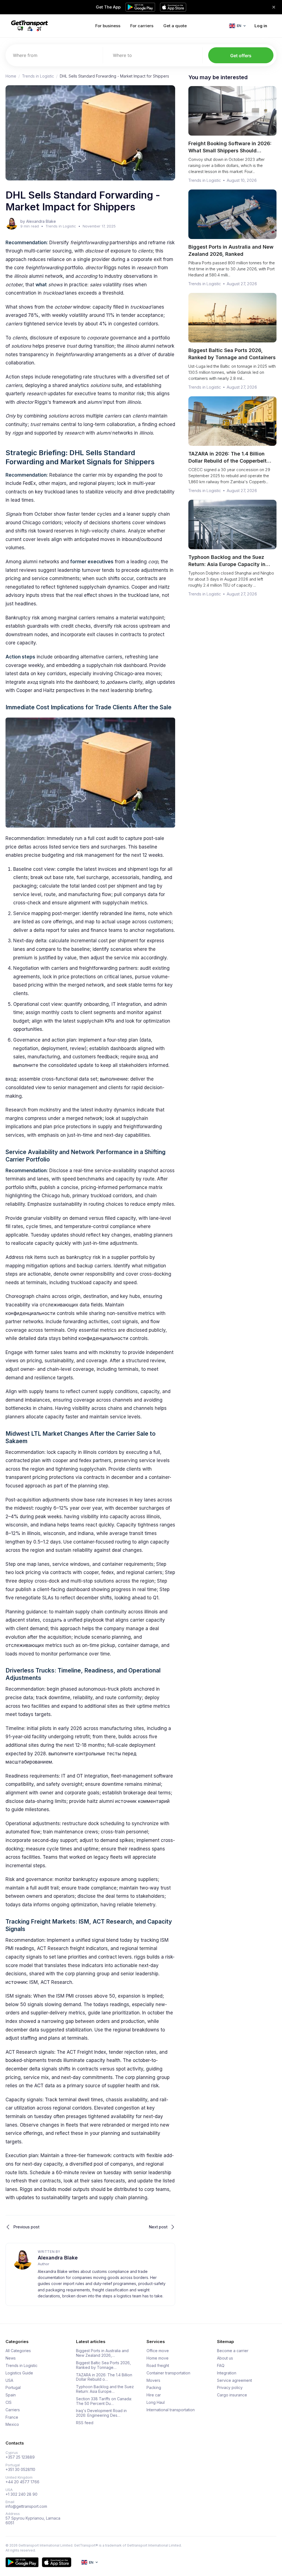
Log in (261, 26)
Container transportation (168, 2373)
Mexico (12, 2424)
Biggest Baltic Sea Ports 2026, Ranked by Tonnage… (103, 2365)
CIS (9, 2402)
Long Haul (156, 2402)
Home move (158, 2358)
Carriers (13, 2410)
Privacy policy (230, 2388)
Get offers (241, 56)
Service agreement (234, 2380)
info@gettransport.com (26, 2506)
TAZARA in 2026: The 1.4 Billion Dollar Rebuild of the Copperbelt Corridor (227, 461)
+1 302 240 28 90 (21, 2494)
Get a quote (175, 26)
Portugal (13, 2388)
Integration (227, 2373)
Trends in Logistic (38, 76)
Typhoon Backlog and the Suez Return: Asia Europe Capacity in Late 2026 (227, 564)
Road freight (158, 2366)
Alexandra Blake (58, 2258)
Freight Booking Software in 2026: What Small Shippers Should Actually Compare (230, 151)
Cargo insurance (232, 2395)
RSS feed (85, 2423)
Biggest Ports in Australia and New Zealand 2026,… (102, 2353)
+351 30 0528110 (20, 2470)
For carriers (142, 26)
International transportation (171, 2410)
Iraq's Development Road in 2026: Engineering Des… (101, 2413)
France (12, 2417)
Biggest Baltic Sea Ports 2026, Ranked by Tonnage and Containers (232, 354)
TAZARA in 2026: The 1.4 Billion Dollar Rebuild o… (104, 2377)
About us (225, 2358)
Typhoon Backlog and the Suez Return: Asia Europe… (105, 2389)
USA (9, 2380)
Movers (153, 2380)
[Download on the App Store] (57, 2562)
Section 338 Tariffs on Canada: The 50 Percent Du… (104, 2401)
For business (108, 26)
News (11, 2358)
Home (11, 76)
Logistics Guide (19, 2373)
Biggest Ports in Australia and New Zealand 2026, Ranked (231, 250)
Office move (158, 2351)
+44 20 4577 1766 (22, 2482)
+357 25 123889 (20, 2457)
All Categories (18, 2351)
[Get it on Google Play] (22, 2562)
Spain (11, 2395)
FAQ (221, 2366)
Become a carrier (233, 2351)
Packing (154, 2388)
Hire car (154, 2395)
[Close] (274, 7)
